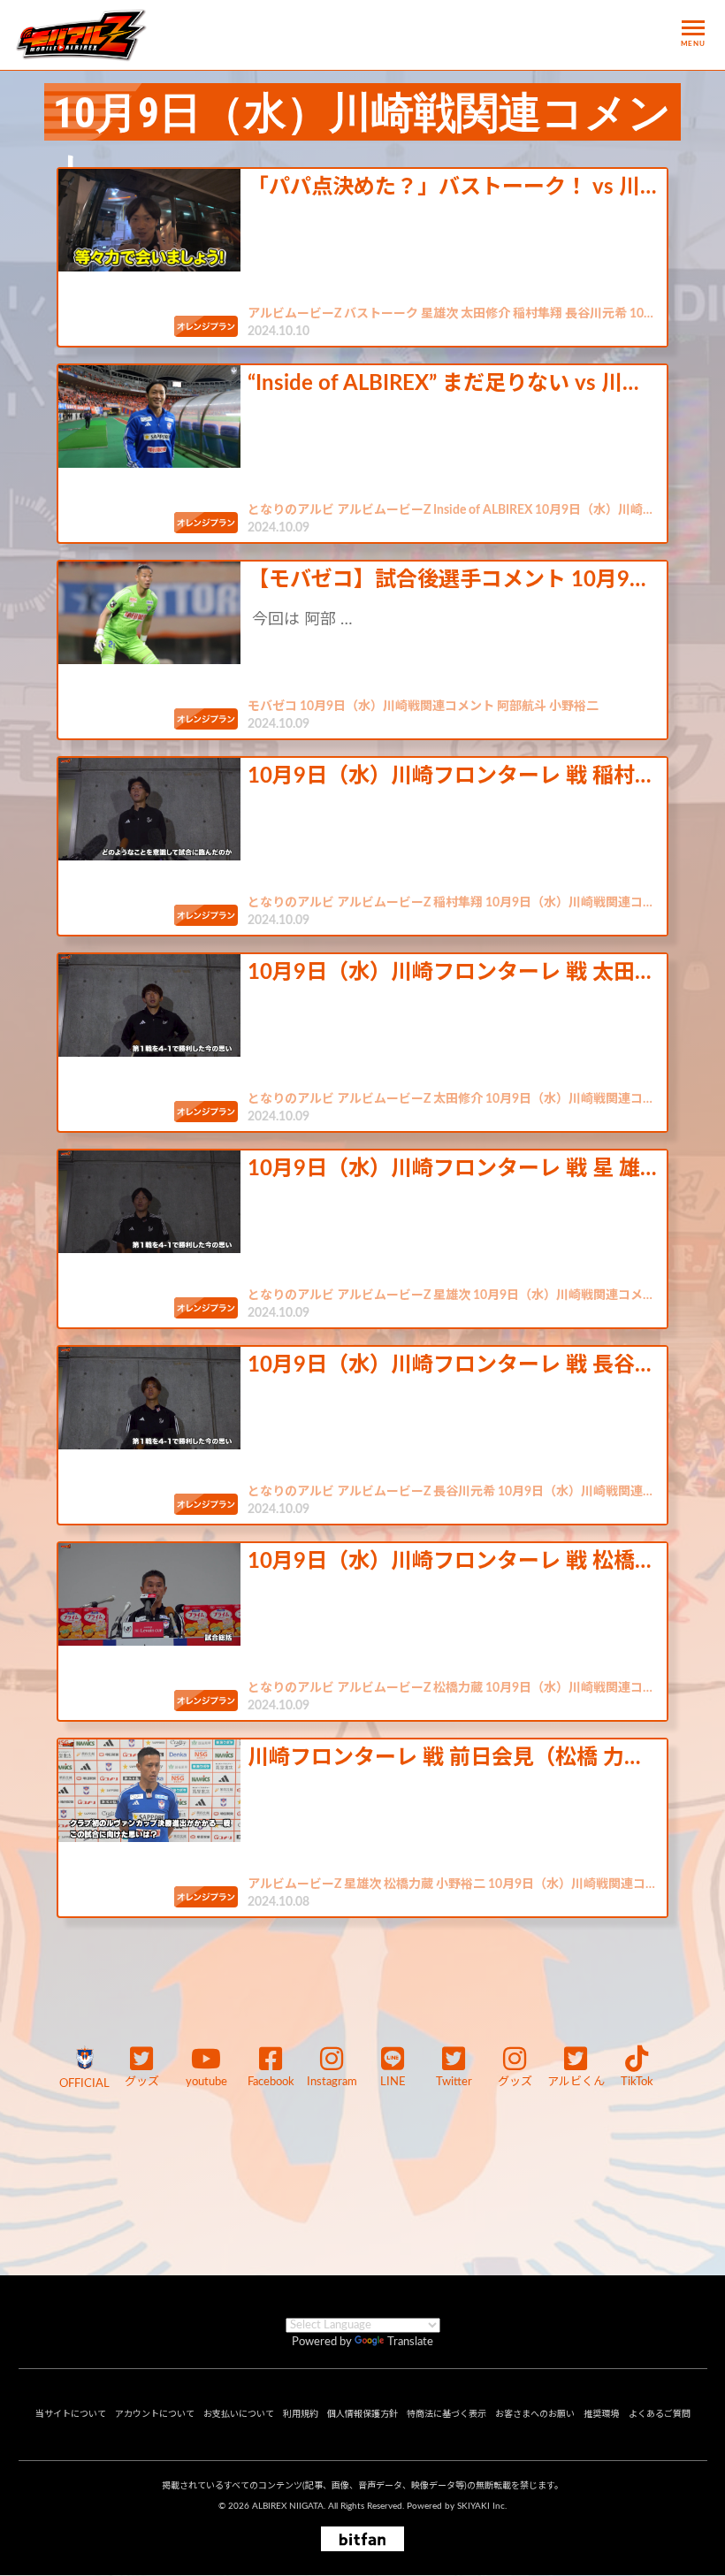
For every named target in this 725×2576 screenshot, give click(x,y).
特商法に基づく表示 (446, 2414)
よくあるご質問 (660, 2414)
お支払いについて (239, 2414)
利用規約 (301, 2414)
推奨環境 (601, 2414)
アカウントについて (155, 2414)
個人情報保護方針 (362, 2414)
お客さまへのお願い (535, 2414)
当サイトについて (71, 2414)
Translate (410, 2342)
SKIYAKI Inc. (482, 2506)
